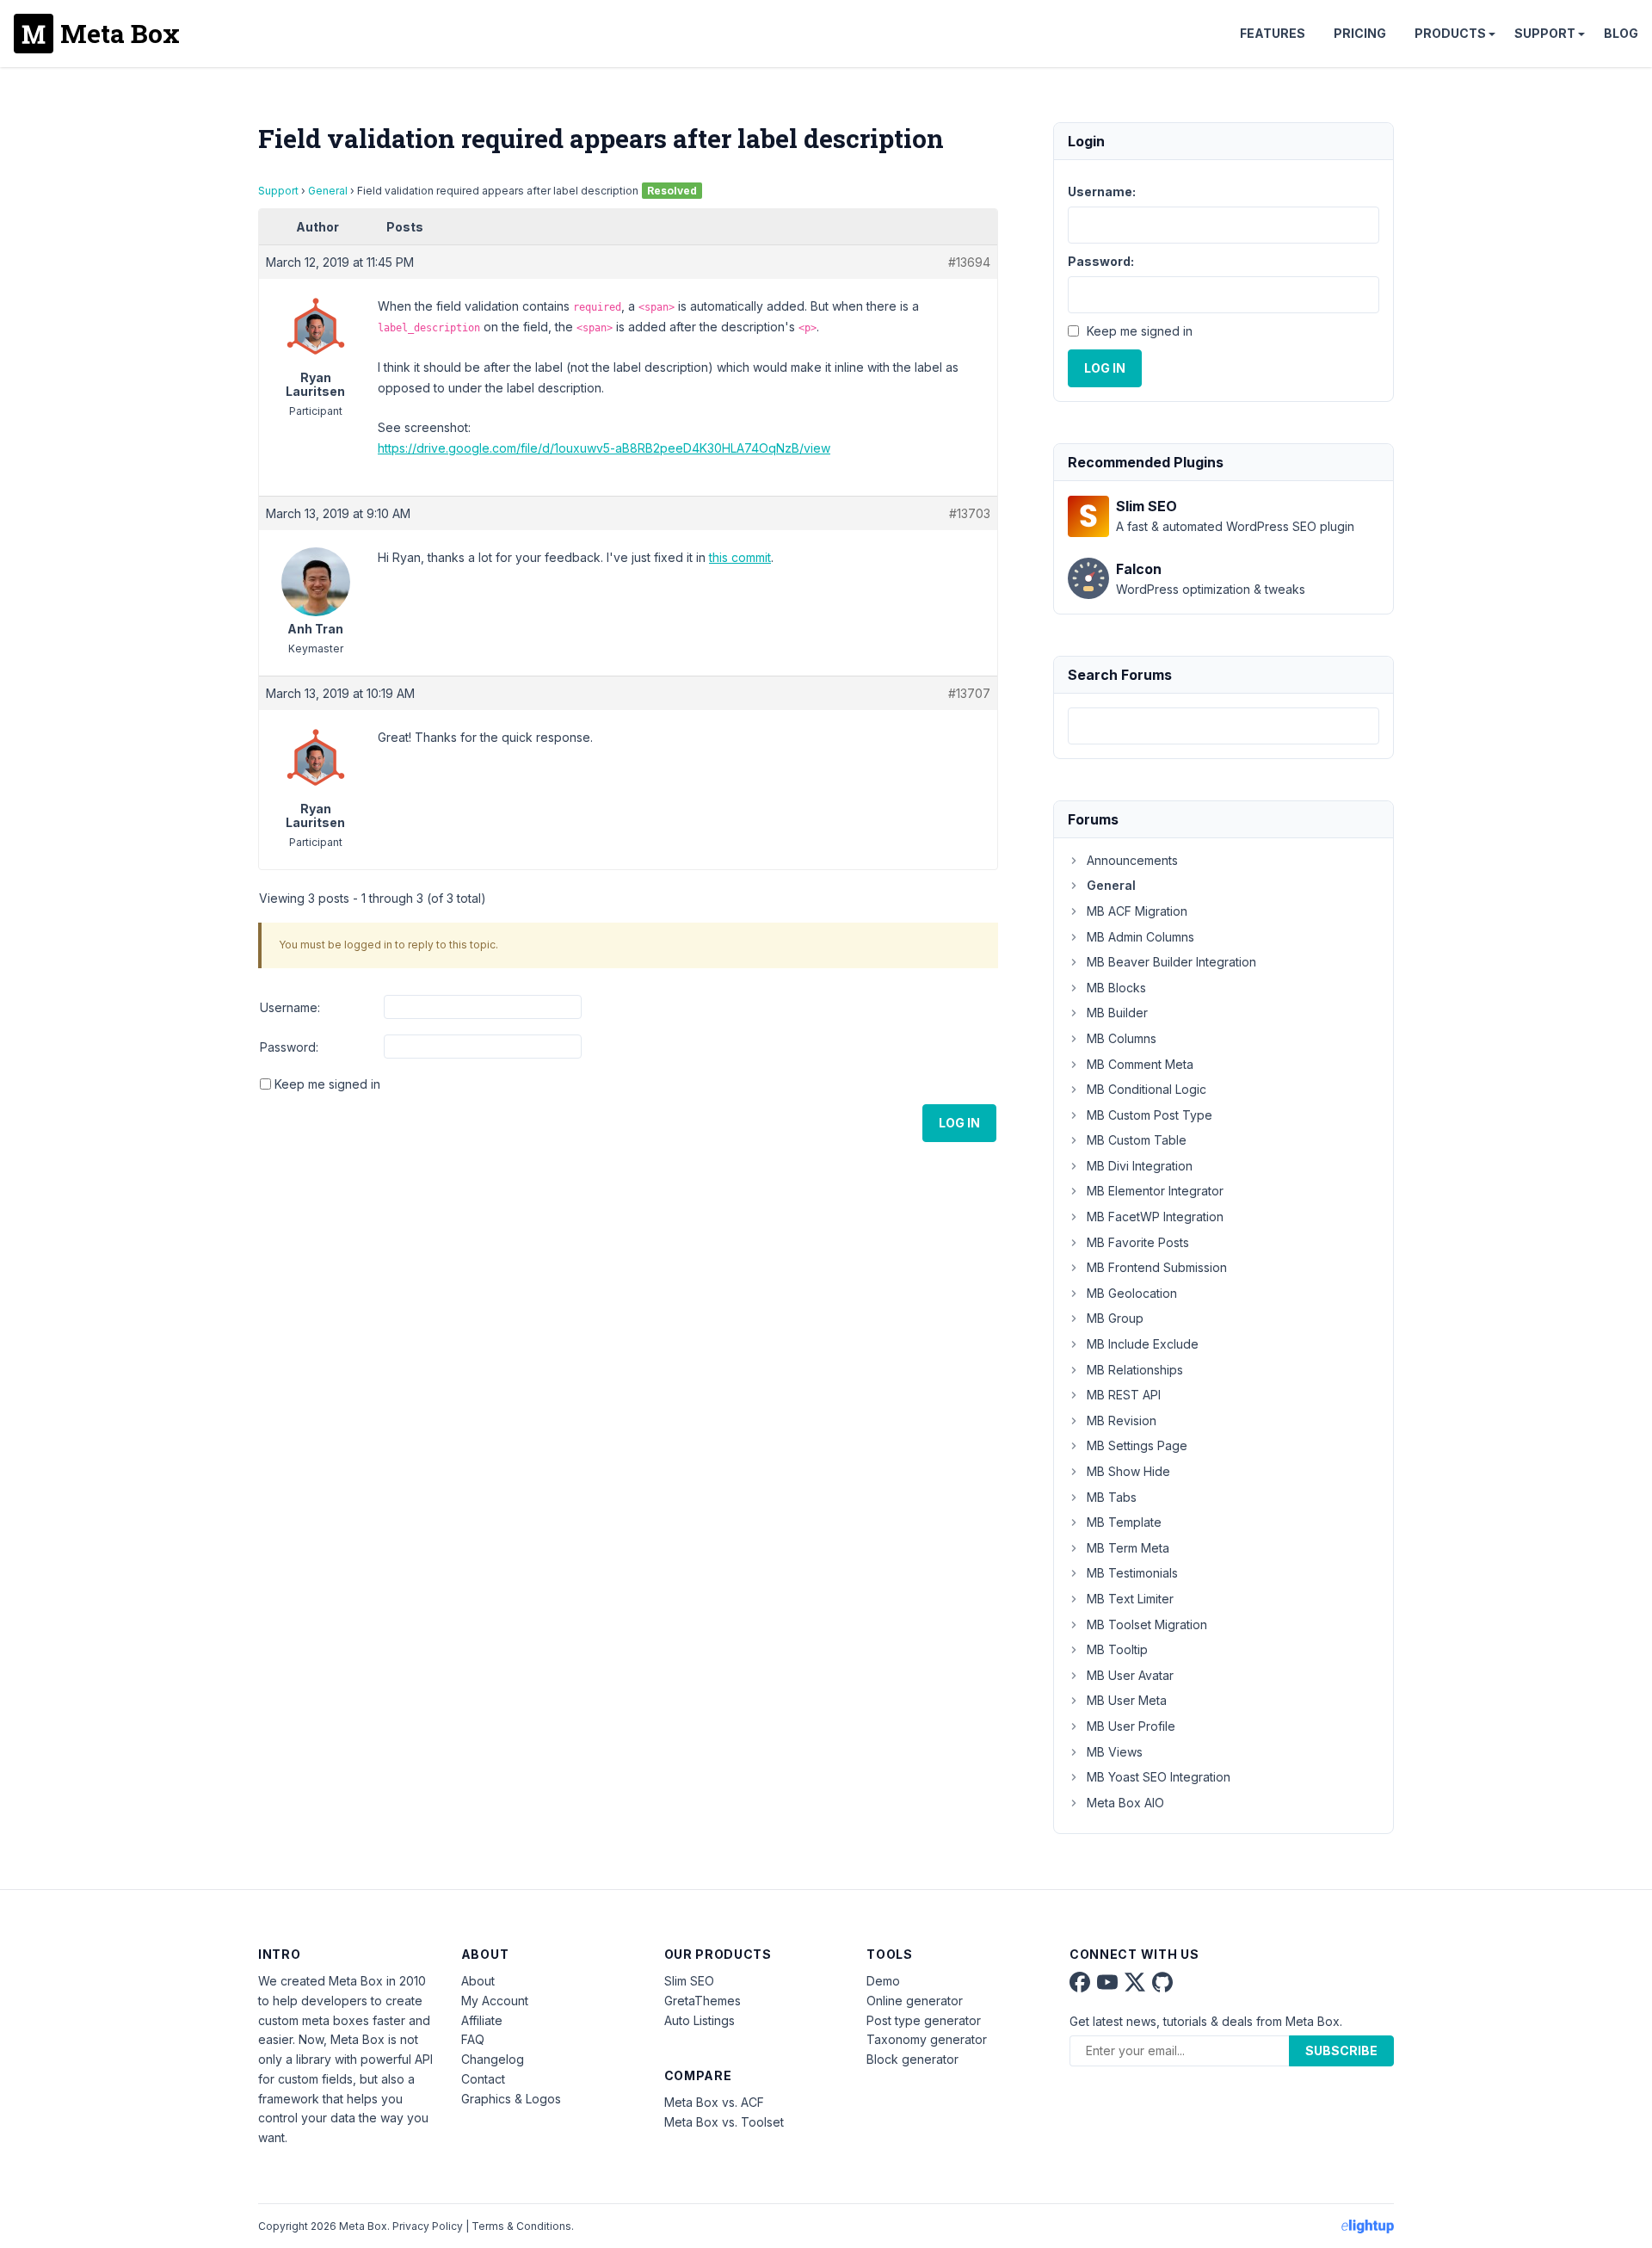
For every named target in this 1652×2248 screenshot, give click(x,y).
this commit (740, 557)
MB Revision (1122, 1420)
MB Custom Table (1137, 1140)
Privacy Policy (428, 2226)
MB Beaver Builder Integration (1171, 962)
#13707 (969, 693)
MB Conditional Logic (1147, 1089)
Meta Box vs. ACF (714, 2102)
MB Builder (1117, 1013)
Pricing (1360, 33)
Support (1545, 33)
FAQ (473, 2039)
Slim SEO (689, 1981)
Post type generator (924, 2020)
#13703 (970, 513)
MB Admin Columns (1140, 937)
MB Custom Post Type (1150, 1115)
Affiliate (482, 2020)
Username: (290, 1007)
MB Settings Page (1137, 1445)
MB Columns (1122, 1038)
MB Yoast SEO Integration (1159, 1777)
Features (1273, 33)
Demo (883, 1981)
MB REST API (1124, 1395)
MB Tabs (1112, 1497)
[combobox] (1224, 726)
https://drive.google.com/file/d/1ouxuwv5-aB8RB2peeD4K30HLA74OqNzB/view (604, 448)
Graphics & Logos (511, 2099)
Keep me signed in (327, 1084)
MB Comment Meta (1140, 1064)
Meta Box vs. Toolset (724, 2122)
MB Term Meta (1128, 1548)
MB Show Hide (1128, 1471)
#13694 (969, 262)
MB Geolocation (1132, 1293)
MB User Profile (1131, 1726)
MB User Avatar (1130, 1675)
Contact (483, 2079)
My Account (495, 2001)
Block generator (912, 2059)
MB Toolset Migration (1147, 1624)
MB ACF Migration (1137, 911)
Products (1450, 33)
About (478, 1981)
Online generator (915, 2001)
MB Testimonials (1132, 1573)
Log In (959, 1123)
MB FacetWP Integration (1155, 1217)
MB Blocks (1116, 988)
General (328, 191)
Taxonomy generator (927, 2039)
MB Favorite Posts (1138, 1242)
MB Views (1115, 1752)
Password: (289, 1047)
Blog (1621, 33)
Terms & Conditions (521, 2226)
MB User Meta (1127, 1700)
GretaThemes (703, 2001)
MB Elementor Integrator (1155, 1191)
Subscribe (1341, 2050)
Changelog (493, 2059)
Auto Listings (700, 2020)
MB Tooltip (1117, 1649)
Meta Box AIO (1125, 1803)
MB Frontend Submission (1157, 1267)
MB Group (1115, 1318)
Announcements (1132, 860)
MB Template (1124, 1522)
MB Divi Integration (1140, 1166)
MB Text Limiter (1130, 1599)
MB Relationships (1135, 1370)
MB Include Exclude (1143, 1344)
